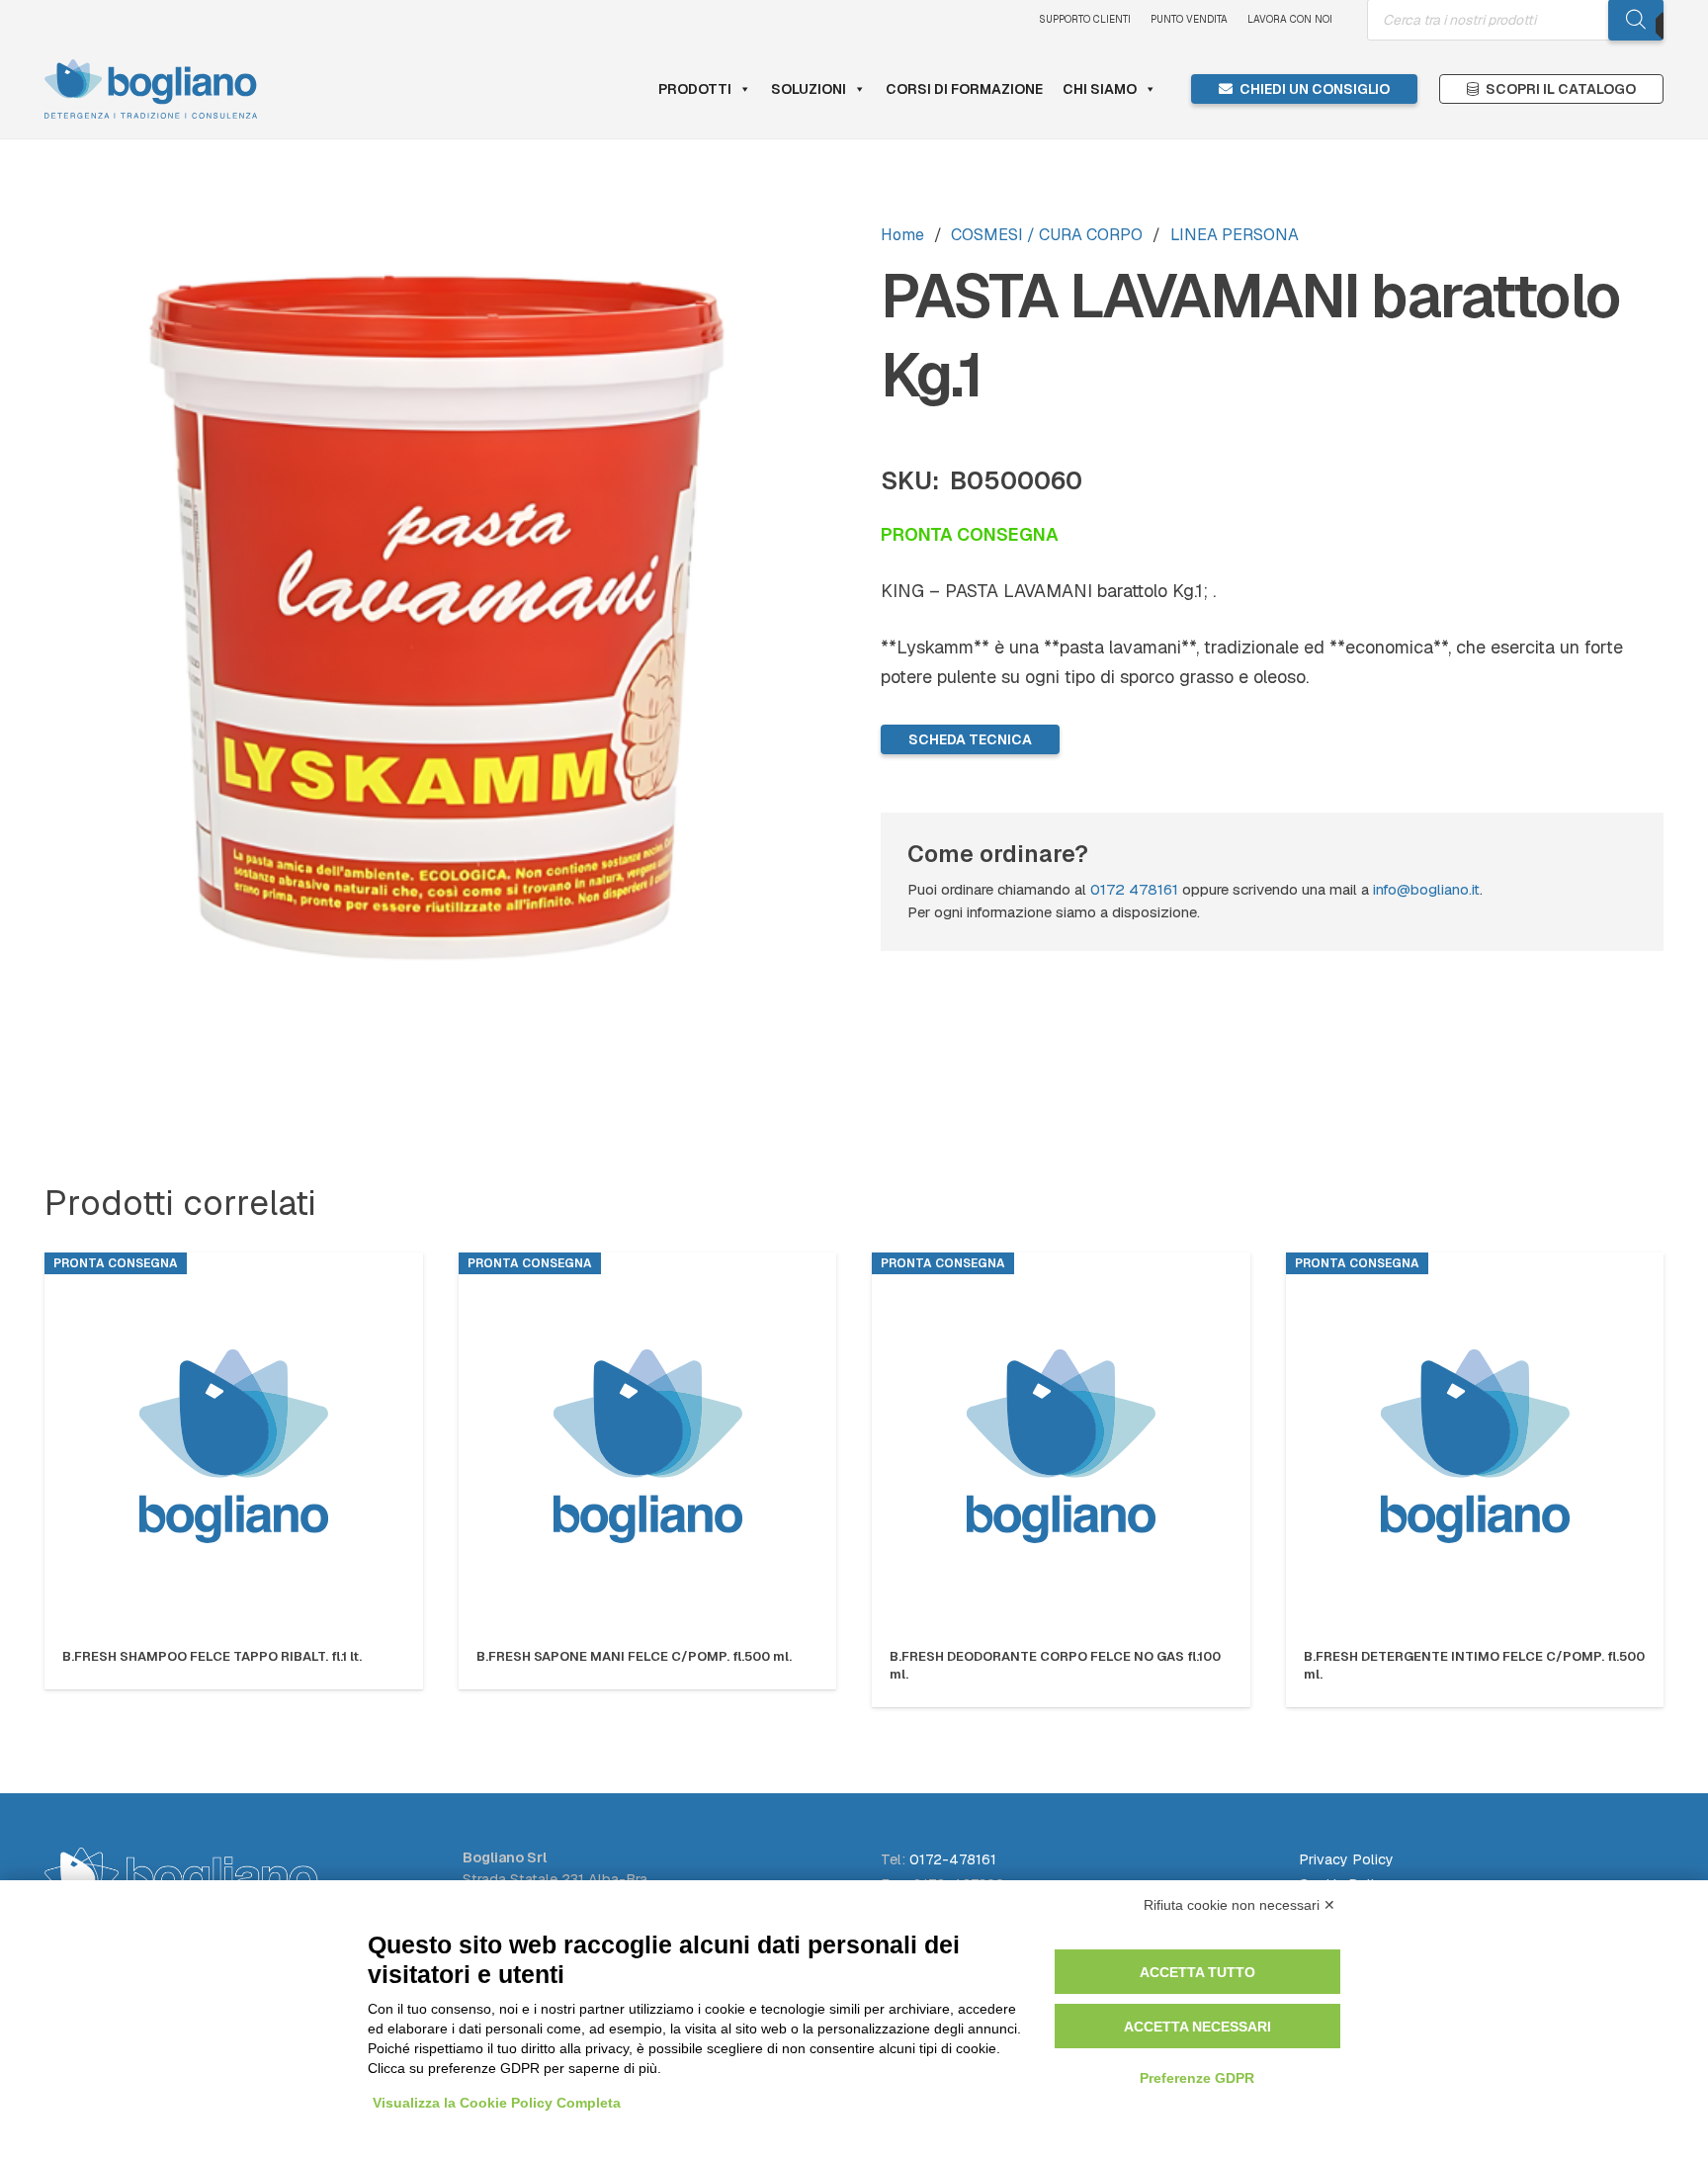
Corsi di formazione (964, 89)
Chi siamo (1100, 89)
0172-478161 (953, 1859)
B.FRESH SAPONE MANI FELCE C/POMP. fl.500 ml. (634, 1656)
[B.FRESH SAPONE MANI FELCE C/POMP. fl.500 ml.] (648, 1446)
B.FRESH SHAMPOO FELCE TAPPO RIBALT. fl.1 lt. (212, 1656)
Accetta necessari (1197, 2027)
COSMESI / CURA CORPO (1047, 235)
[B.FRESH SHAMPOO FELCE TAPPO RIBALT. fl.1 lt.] (234, 1446)
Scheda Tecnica (970, 739)
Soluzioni (809, 89)
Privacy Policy (1346, 1859)
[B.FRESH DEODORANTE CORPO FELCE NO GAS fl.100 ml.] (1061, 1446)
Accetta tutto (1197, 1972)
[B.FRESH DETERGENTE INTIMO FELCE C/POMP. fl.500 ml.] (1475, 1446)
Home (902, 235)
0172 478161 (1134, 890)
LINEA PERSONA (1235, 235)
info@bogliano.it (1426, 890)
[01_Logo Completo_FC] (151, 89)
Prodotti (695, 89)
